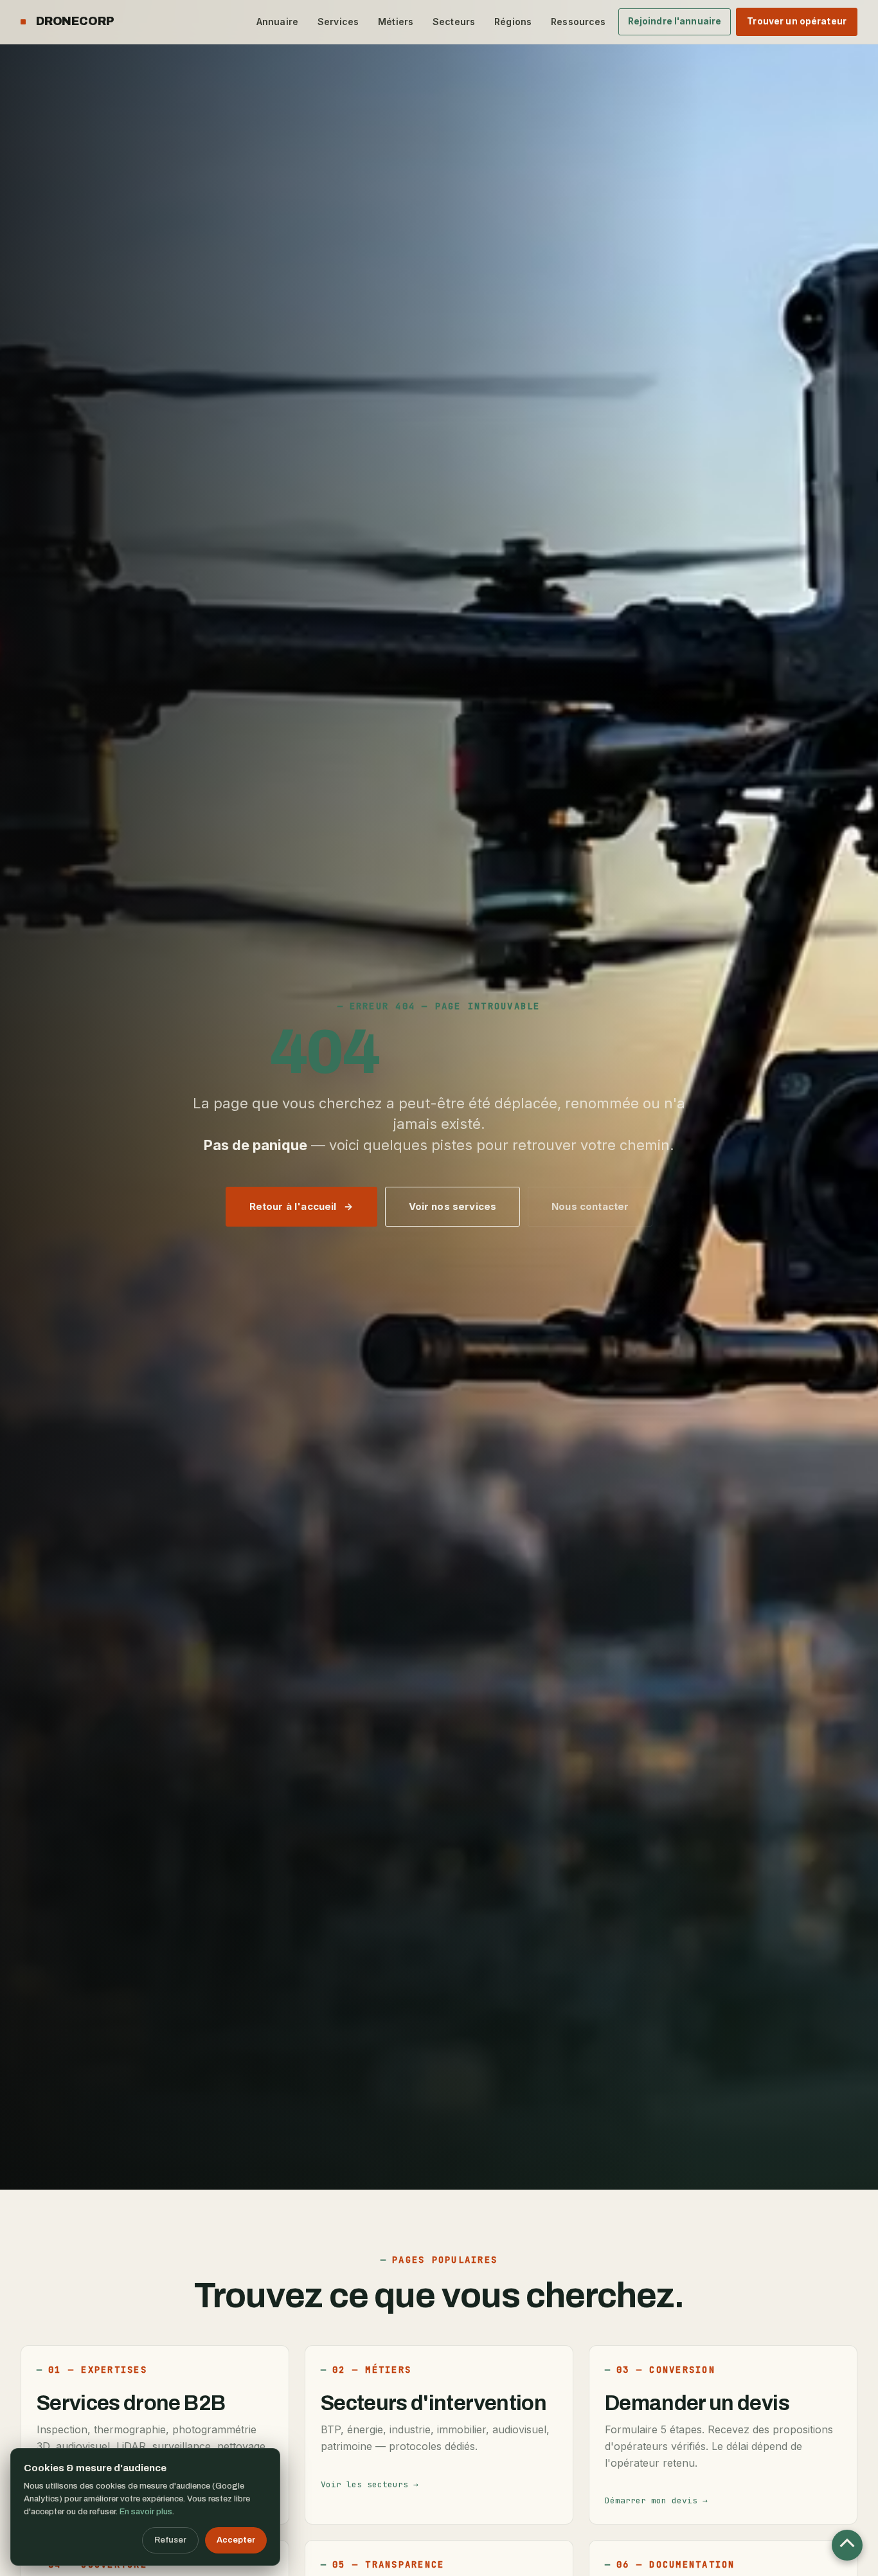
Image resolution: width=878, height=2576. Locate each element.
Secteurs (454, 22)
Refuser (170, 2540)
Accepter (236, 2540)
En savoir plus (146, 2512)
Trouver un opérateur (797, 21)
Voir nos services (453, 1206)
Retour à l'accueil (293, 1206)
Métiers (396, 22)
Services (338, 22)
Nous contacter (590, 1206)
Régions (513, 22)
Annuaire (277, 22)
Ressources (578, 22)
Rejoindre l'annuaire (675, 21)
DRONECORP (75, 21)
